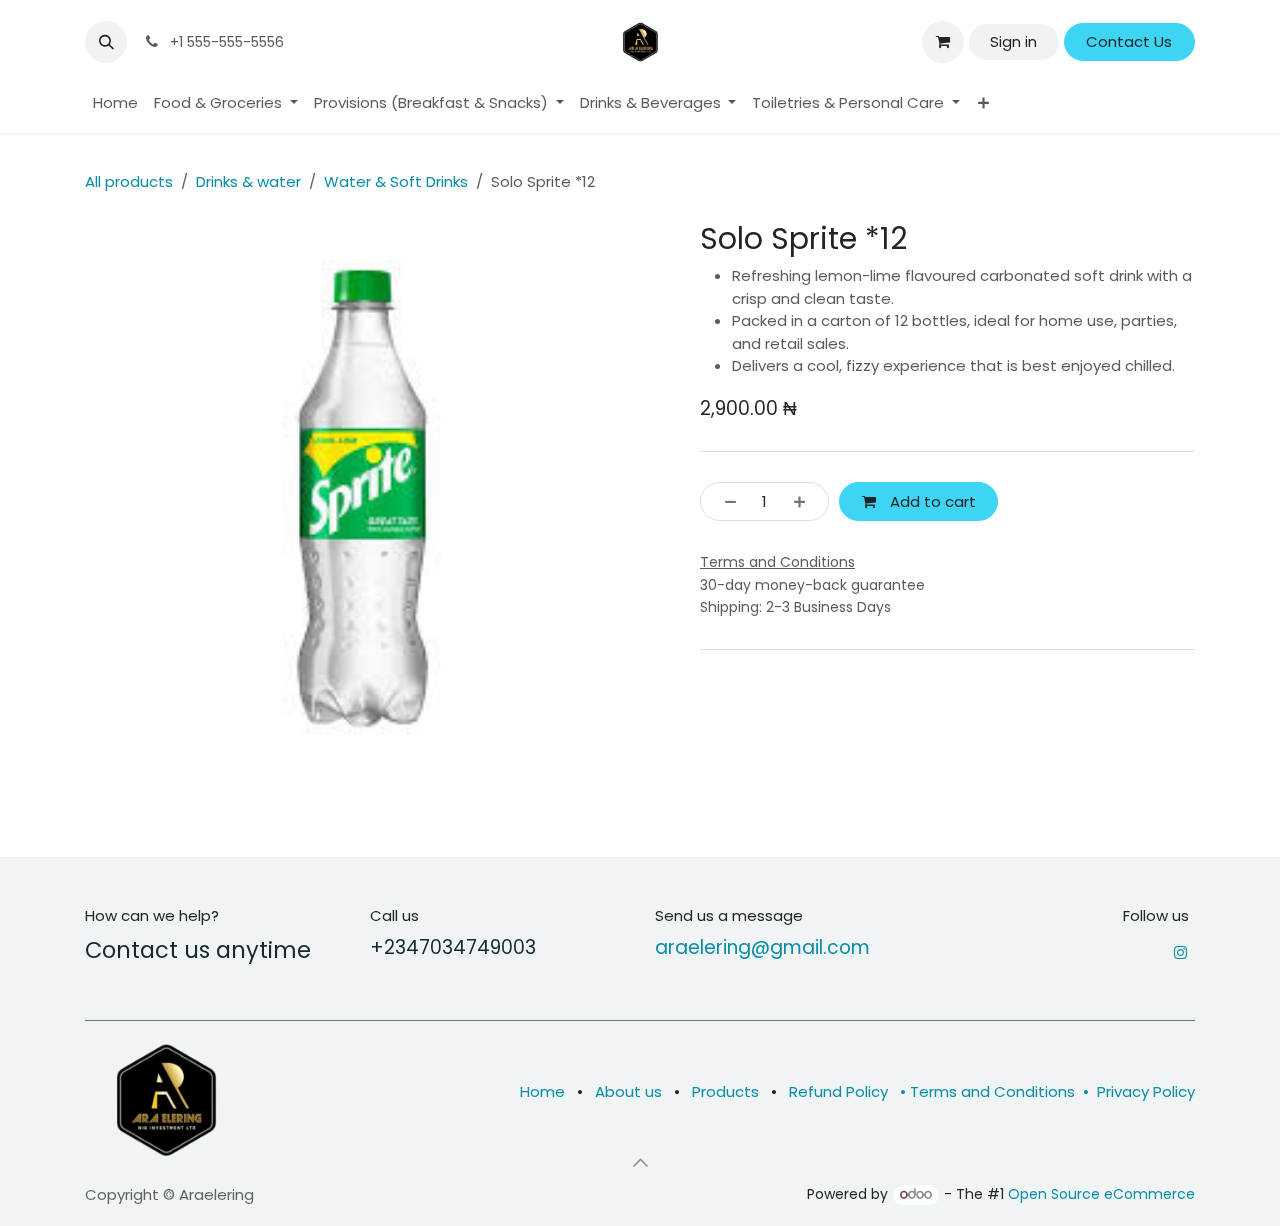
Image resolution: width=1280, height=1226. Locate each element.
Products (725, 1091)
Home (542, 1091)
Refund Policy (840, 1091)
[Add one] (805, 501)
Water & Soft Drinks (396, 181)
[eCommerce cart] (943, 42)
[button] (106, 42)
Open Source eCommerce (1101, 1194)
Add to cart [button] (931, 501)
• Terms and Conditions (983, 1091)
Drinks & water (248, 181)
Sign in (1013, 41)
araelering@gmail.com (762, 947)
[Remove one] (724, 501)
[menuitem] (115, 103)
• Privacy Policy (1137, 1091)
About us (628, 1091)
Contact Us (1129, 41)
